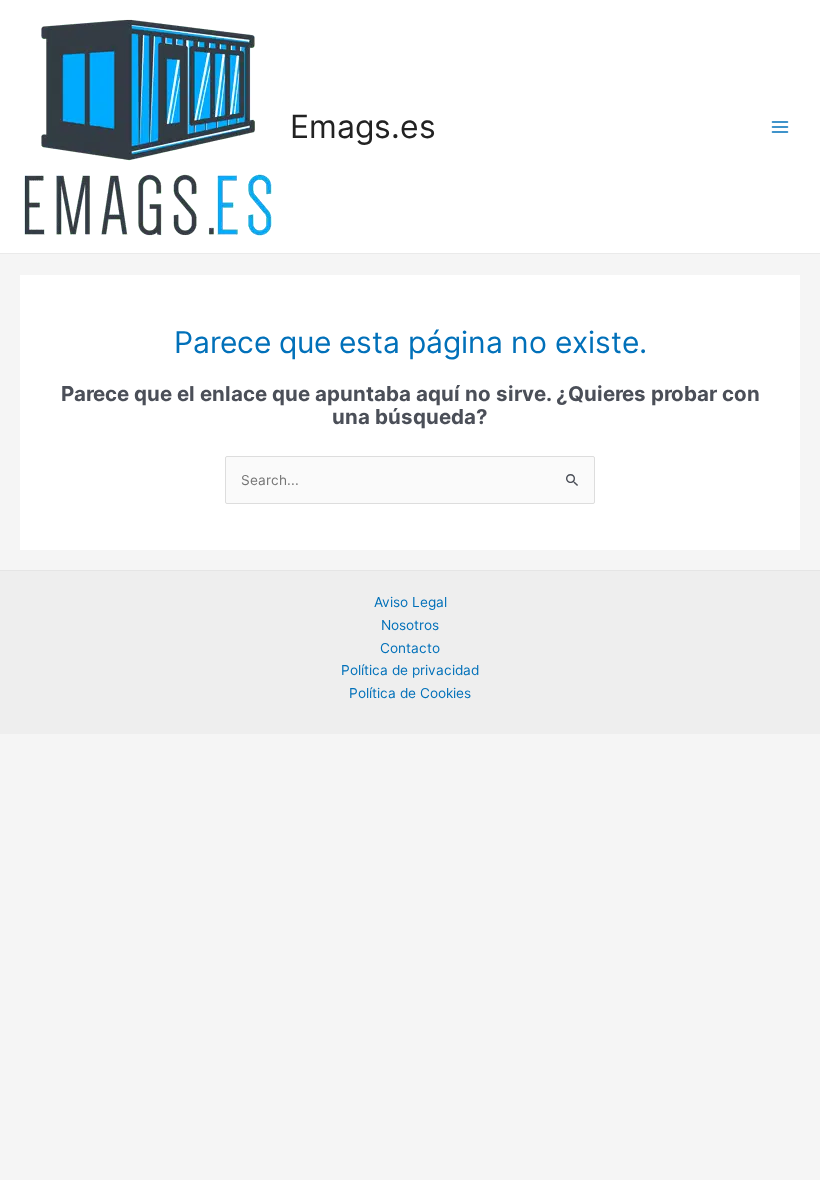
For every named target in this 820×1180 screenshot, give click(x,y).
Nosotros (410, 625)
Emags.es (363, 126)
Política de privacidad (410, 670)
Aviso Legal (410, 602)
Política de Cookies (410, 693)
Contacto (410, 648)
